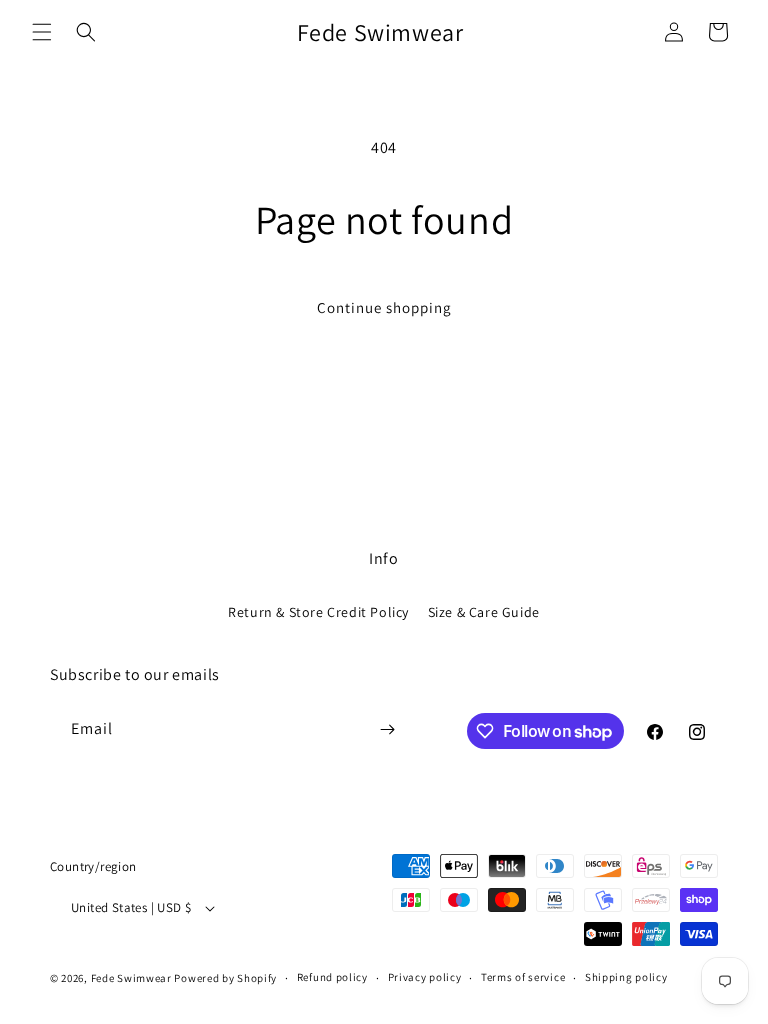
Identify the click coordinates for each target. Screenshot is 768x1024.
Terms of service (523, 977)
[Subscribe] (387, 729)
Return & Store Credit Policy (318, 612)
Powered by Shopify (225, 978)
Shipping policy (626, 977)
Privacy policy (425, 977)
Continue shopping (384, 307)
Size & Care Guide (484, 612)
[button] (42, 32)
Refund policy (332, 977)
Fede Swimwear (131, 978)
